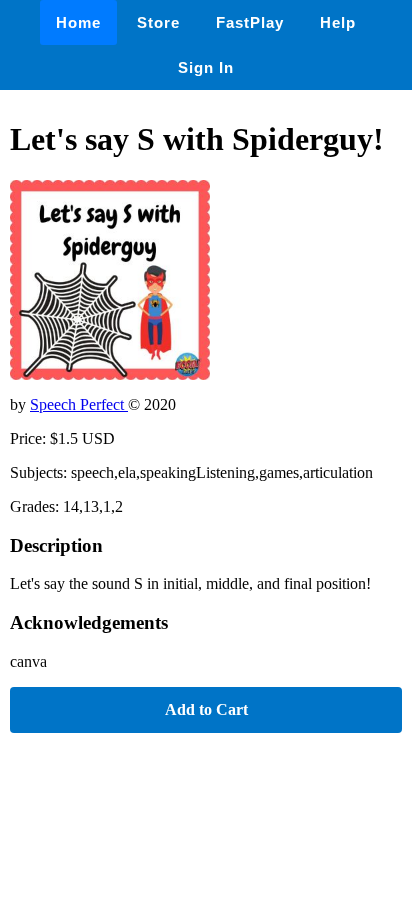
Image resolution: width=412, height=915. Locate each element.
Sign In (206, 67)
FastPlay (250, 22)
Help (338, 22)
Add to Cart (206, 709)
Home (78, 22)
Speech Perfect (79, 404)
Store (158, 22)
